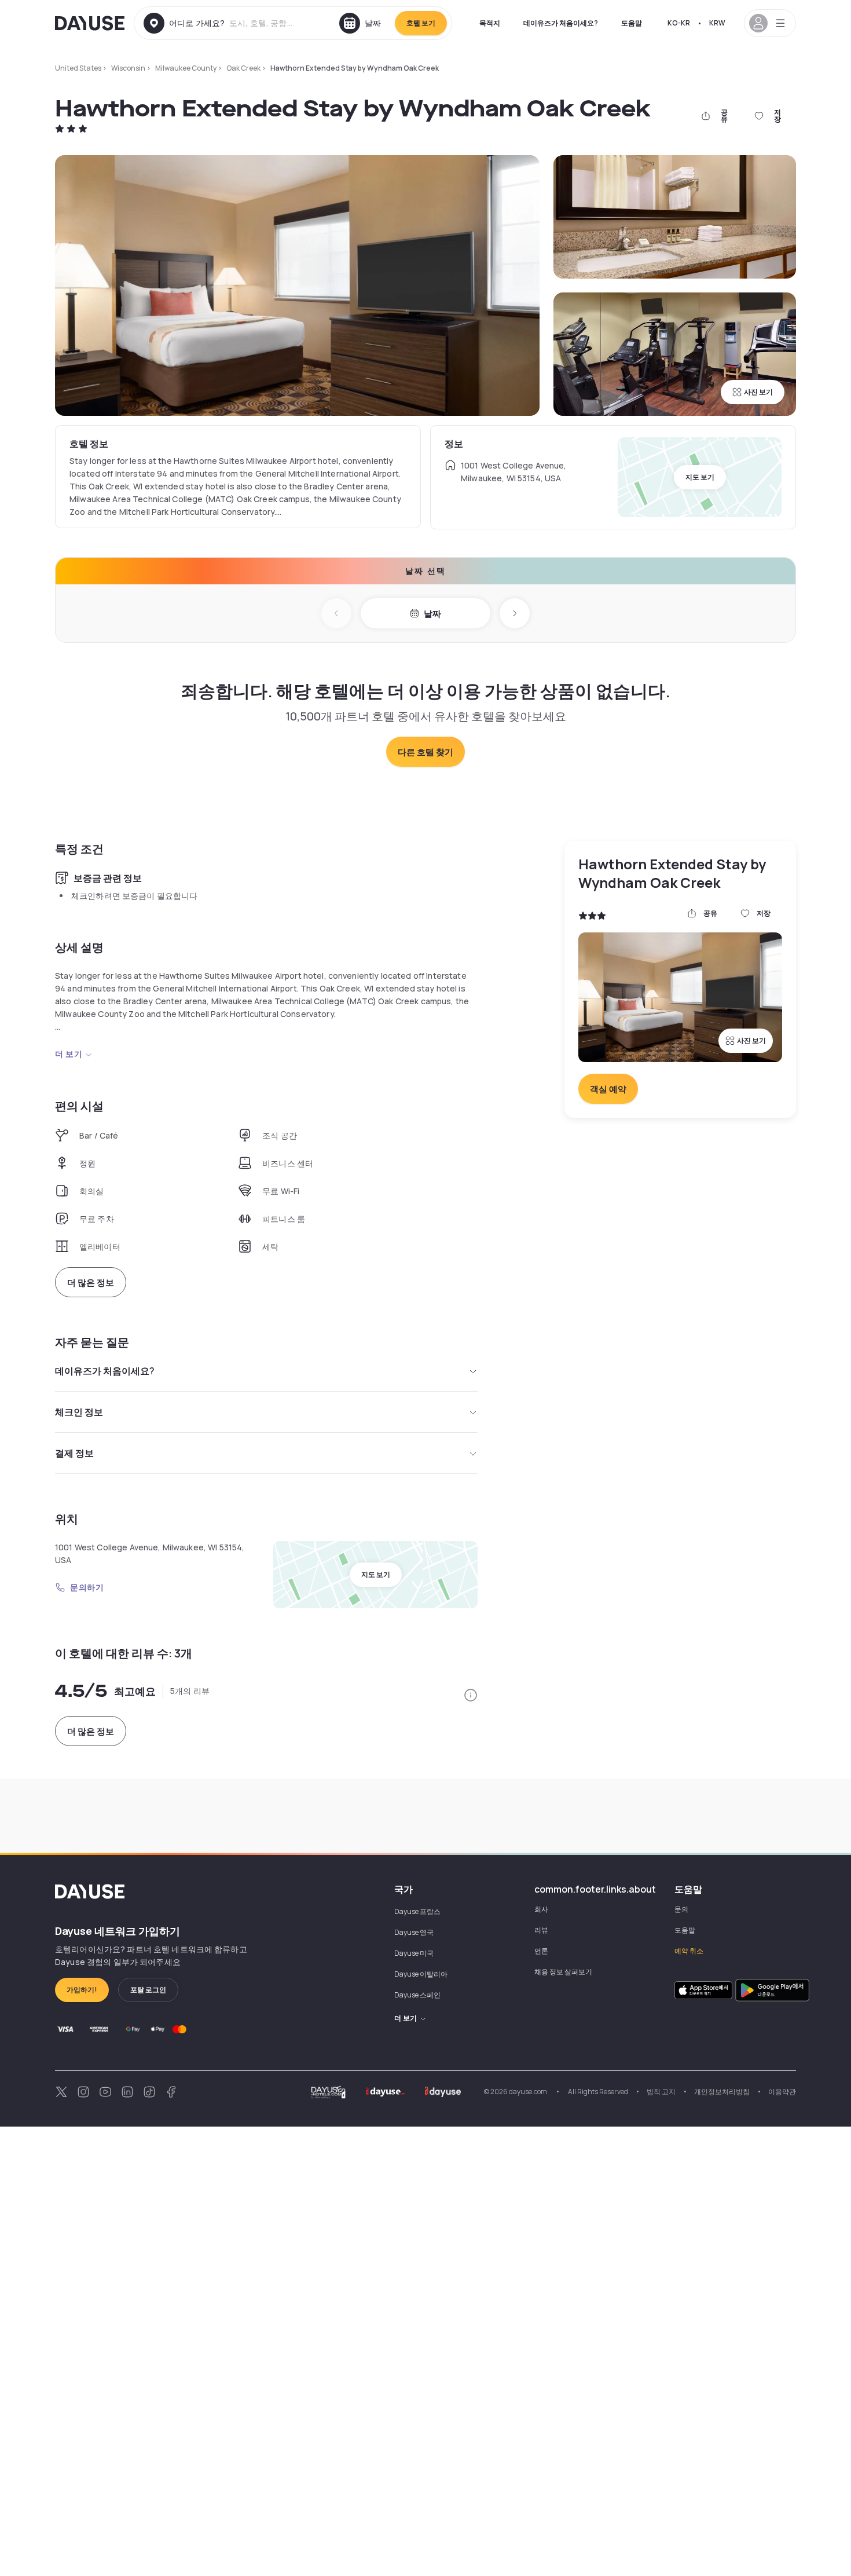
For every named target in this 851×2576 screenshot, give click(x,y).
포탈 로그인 (148, 1990)
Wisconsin (128, 68)
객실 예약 (608, 1089)
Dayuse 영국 (414, 1932)
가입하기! (82, 1990)
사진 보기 (758, 392)
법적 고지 (661, 2092)
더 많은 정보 (91, 1282)
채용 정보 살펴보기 (563, 1972)
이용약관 (782, 2092)
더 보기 (69, 1054)
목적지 (490, 23)
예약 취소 (689, 1951)
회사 (541, 1909)
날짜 (432, 614)
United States (78, 68)
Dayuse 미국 (414, 1953)
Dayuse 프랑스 (417, 1911)
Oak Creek (243, 68)
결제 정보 (74, 1453)
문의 (681, 1909)
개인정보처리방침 (722, 2092)
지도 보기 (700, 477)
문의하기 (87, 1587)
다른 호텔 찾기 (425, 752)
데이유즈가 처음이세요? (561, 23)
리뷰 (541, 1930)
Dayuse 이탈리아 (421, 1974)
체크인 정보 (79, 1412)
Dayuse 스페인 (417, 1995)
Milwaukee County (186, 68)
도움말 (632, 23)
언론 (541, 1951)
